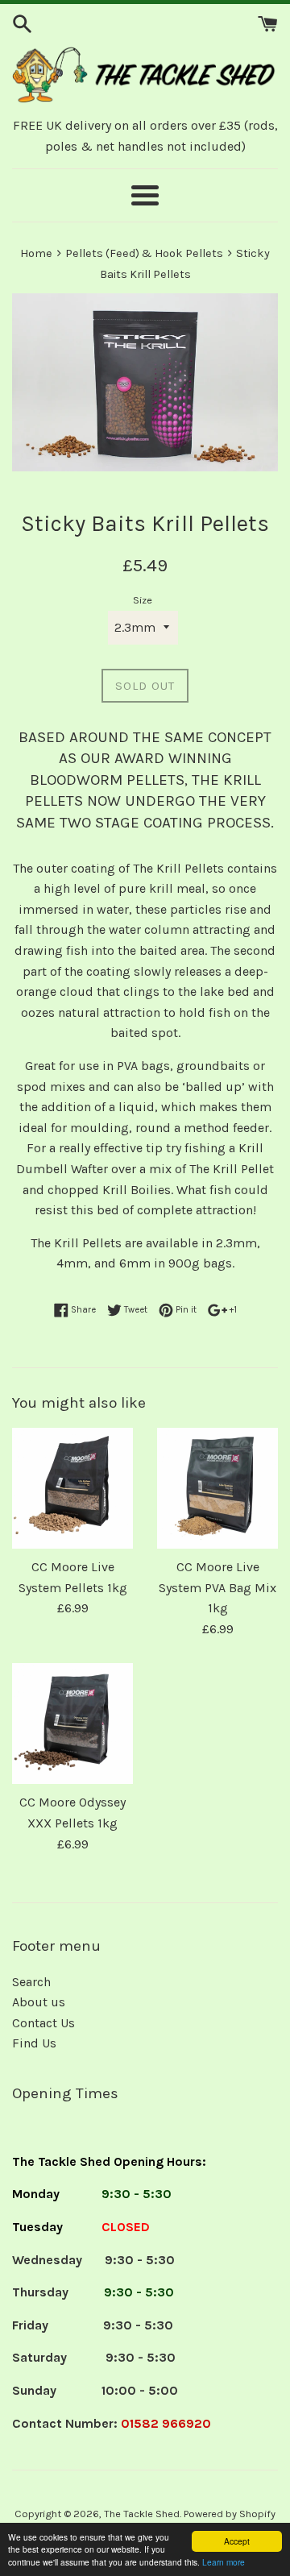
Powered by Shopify (230, 2514)
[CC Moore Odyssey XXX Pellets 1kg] (72, 1724)
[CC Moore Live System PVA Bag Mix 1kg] (217, 1488)
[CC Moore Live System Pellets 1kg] (72, 1488)
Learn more (224, 2562)
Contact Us (43, 2023)
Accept (237, 2541)
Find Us (34, 2043)
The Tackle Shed (142, 2514)
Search (31, 1982)
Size (143, 600)
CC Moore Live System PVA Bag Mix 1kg (217, 1587)
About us (39, 2002)
